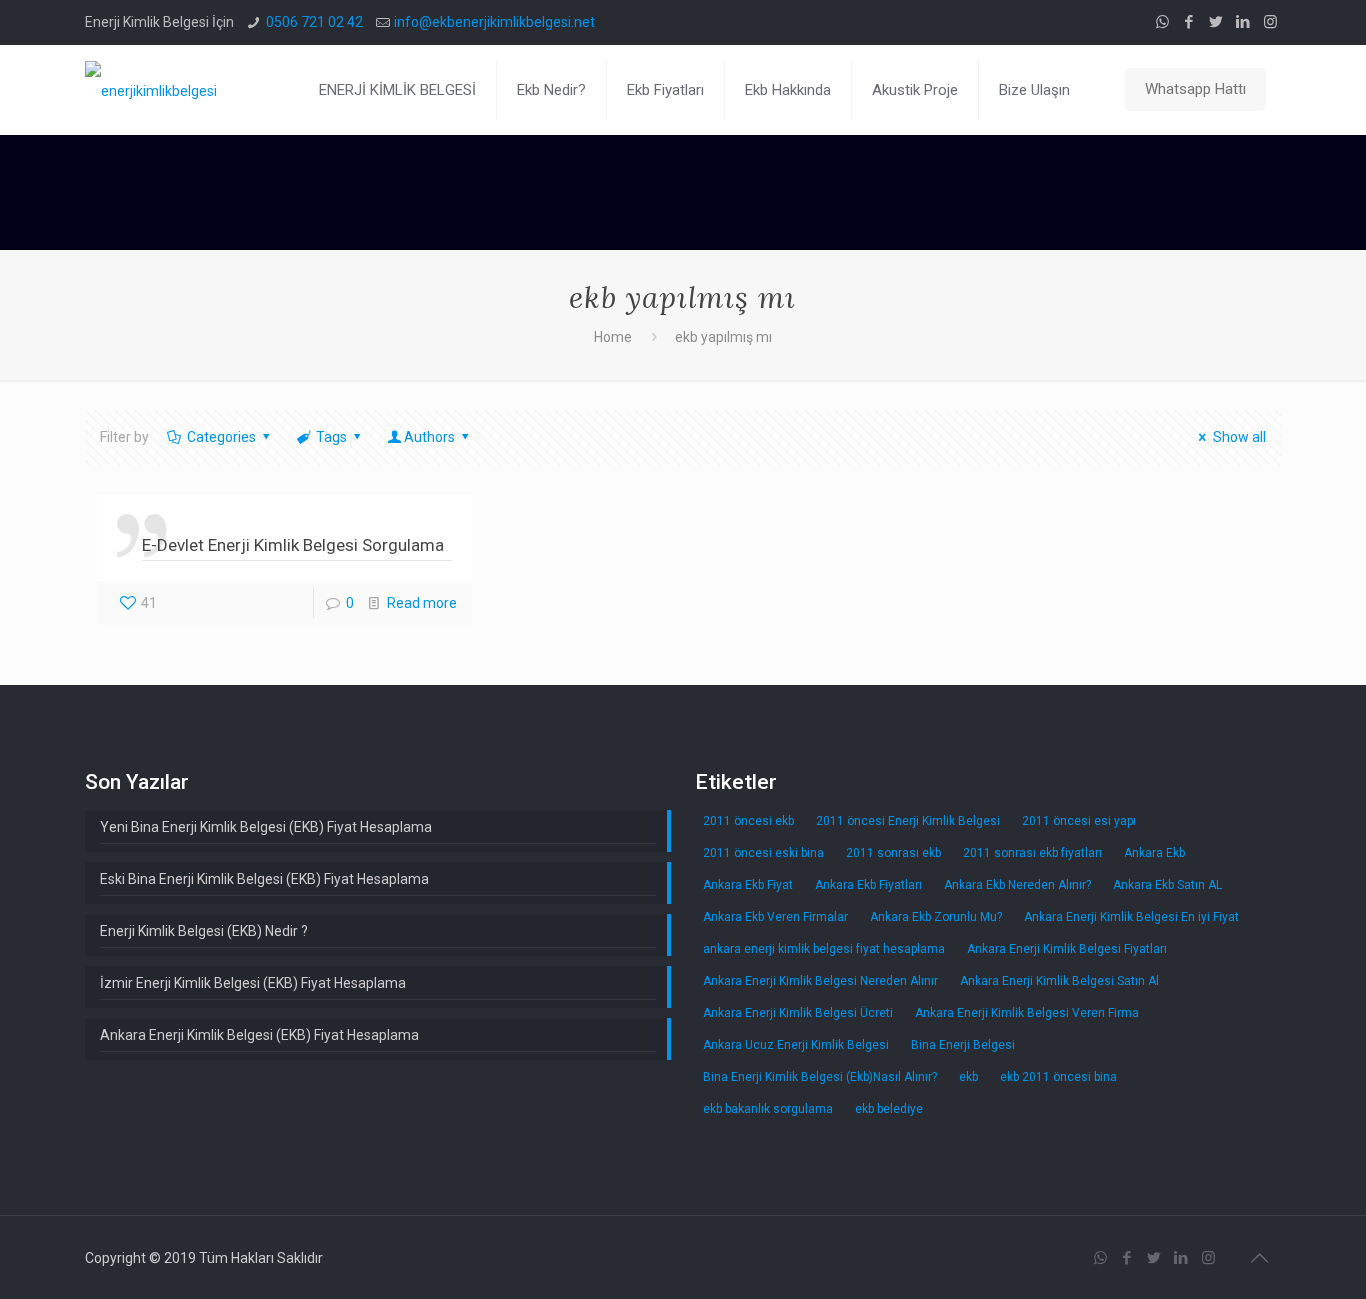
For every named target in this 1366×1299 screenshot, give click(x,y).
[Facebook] (1189, 22)
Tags (331, 437)
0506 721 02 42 (314, 22)
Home (613, 337)
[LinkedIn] (1243, 22)
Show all (1239, 437)
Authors (429, 437)
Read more (422, 603)
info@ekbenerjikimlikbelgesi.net (494, 22)
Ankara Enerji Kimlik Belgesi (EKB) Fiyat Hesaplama (259, 1035)
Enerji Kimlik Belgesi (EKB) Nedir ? (204, 931)
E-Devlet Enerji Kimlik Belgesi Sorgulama (293, 545)
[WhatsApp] (1162, 22)
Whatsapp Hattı (1195, 89)
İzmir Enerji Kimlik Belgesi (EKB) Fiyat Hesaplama (253, 983)
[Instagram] (1270, 22)
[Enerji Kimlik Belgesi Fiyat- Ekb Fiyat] (151, 90)
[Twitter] (1216, 22)
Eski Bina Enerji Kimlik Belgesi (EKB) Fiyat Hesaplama (264, 879)
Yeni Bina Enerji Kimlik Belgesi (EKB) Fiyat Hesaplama (266, 827)
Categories (221, 437)
